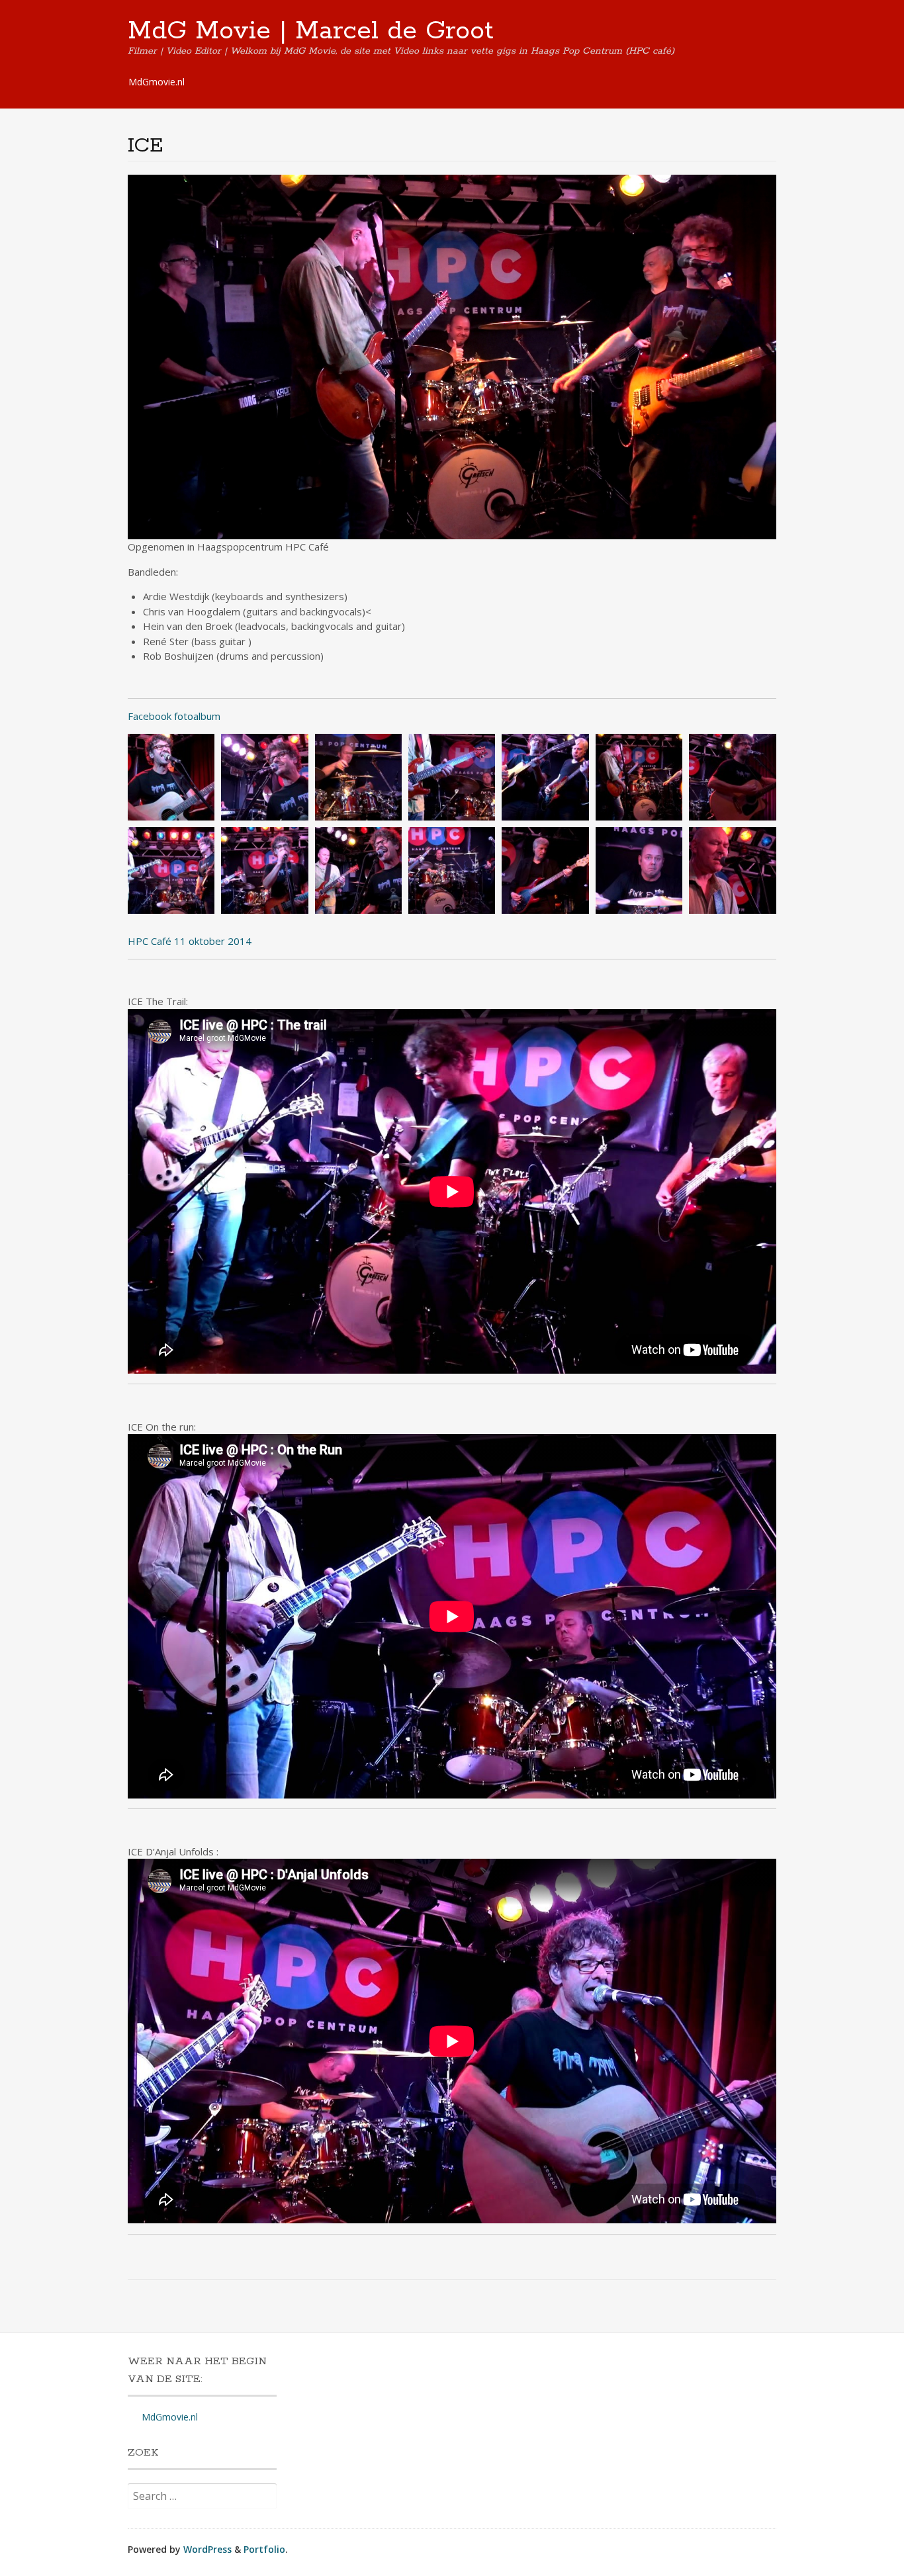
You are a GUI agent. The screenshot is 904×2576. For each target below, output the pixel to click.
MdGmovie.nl (157, 82)
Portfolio (264, 2549)
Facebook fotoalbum (174, 716)
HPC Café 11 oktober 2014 (190, 941)
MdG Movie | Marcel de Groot (311, 31)
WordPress (207, 2549)
